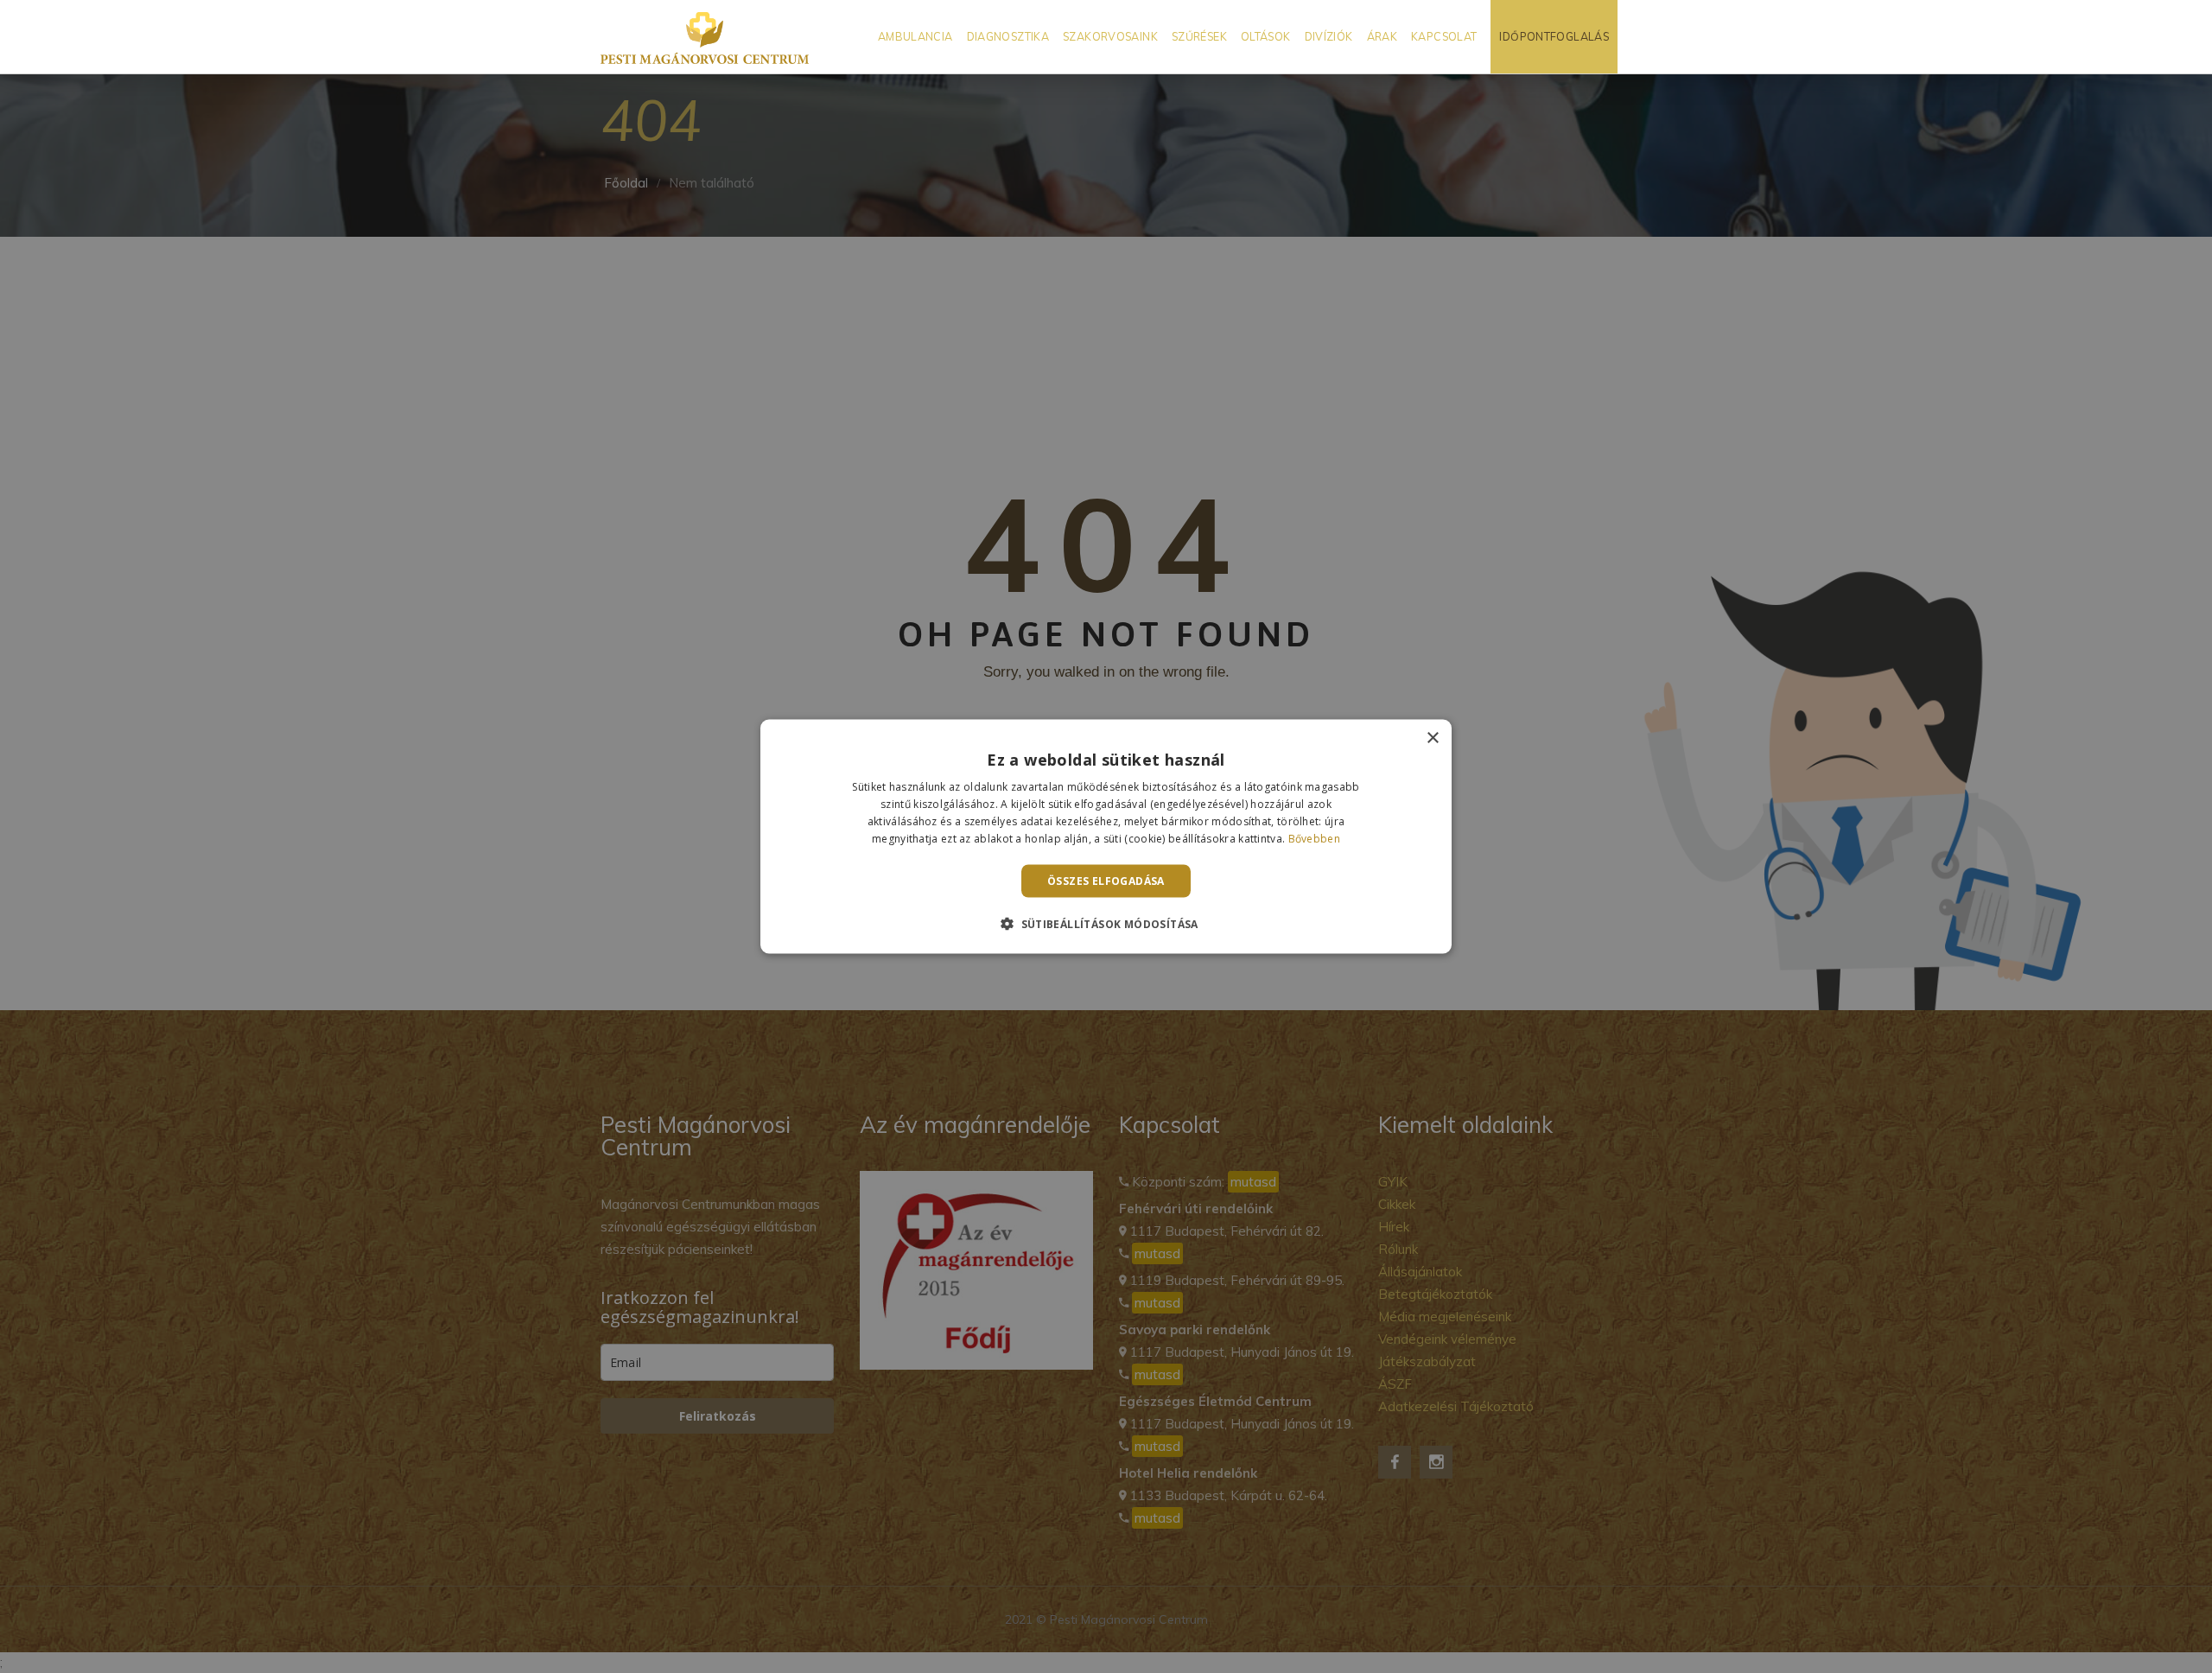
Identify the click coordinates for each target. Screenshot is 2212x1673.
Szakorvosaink (1110, 36)
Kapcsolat (1444, 36)
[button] (1106, 923)
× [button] (1432, 738)
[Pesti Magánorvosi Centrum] (705, 37)
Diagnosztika (1008, 36)
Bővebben (1314, 838)
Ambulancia (915, 36)
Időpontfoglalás (1554, 36)
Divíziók (1329, 36)
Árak (1382, 36)
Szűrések (1199, 36)
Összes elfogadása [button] (1106, 880)
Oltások (1266, 36)
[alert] (1106, 836)
